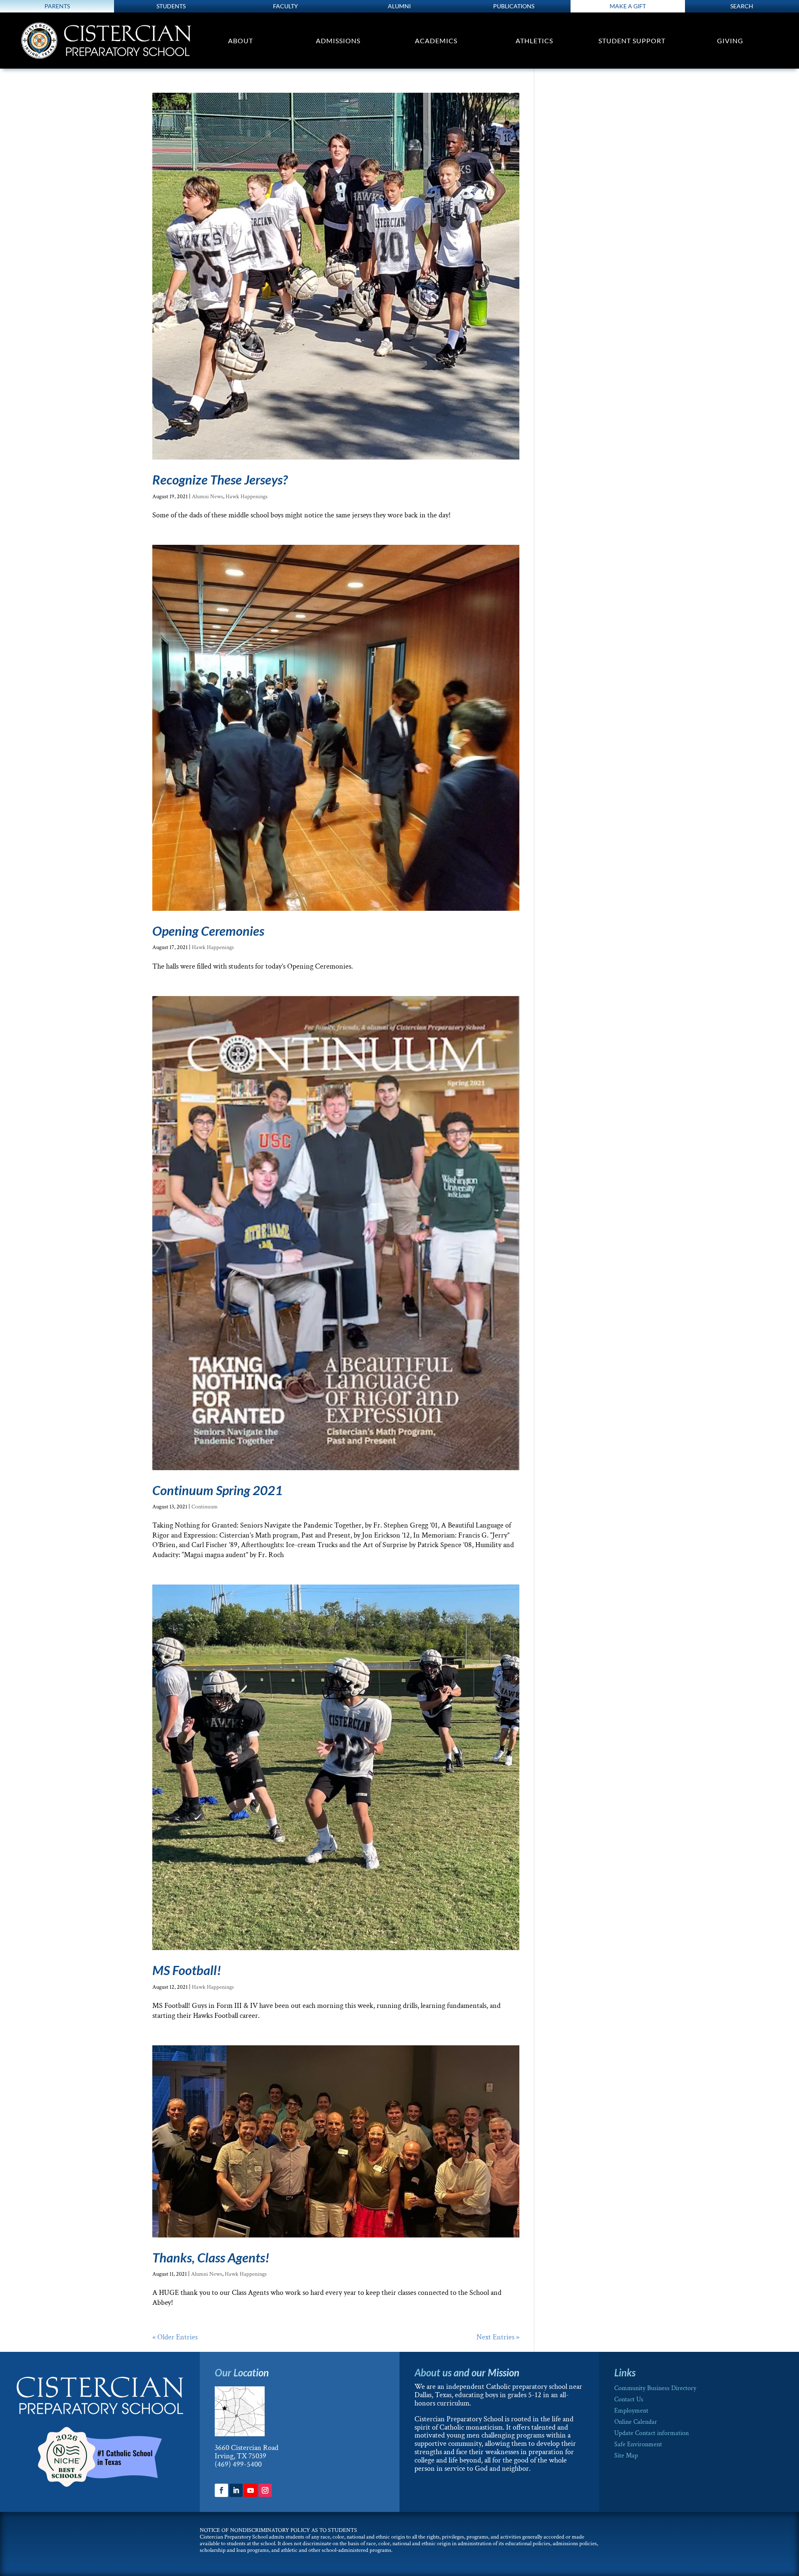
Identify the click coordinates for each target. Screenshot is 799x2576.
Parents (57, 6)
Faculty (285, 6)
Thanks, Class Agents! (211, 2257)
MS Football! (187, 1970)
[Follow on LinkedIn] (236, 2490)
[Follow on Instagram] (265, 2490)
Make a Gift (628, 6)
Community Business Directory (655, 2388)
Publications (514, 6)
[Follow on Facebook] (221, 2490)
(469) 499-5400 (238, 2464)
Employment (631, 2411)
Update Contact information (651, 2433)
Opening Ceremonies (208, 931)
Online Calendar (636, 2422)
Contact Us (629, 2399)
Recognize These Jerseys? (220, 480)
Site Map (626, 2456)
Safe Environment (638, 2444)
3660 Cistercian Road (247, 2448)
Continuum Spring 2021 (217, 1490)
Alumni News (207, 497)
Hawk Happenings (247, 497)
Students (171, 6)
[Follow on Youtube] (251, 2490)
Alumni (399, 6)
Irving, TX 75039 (241, 2456)
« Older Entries (175, 2337)
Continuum (205, 1507)
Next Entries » (498, 2337)
